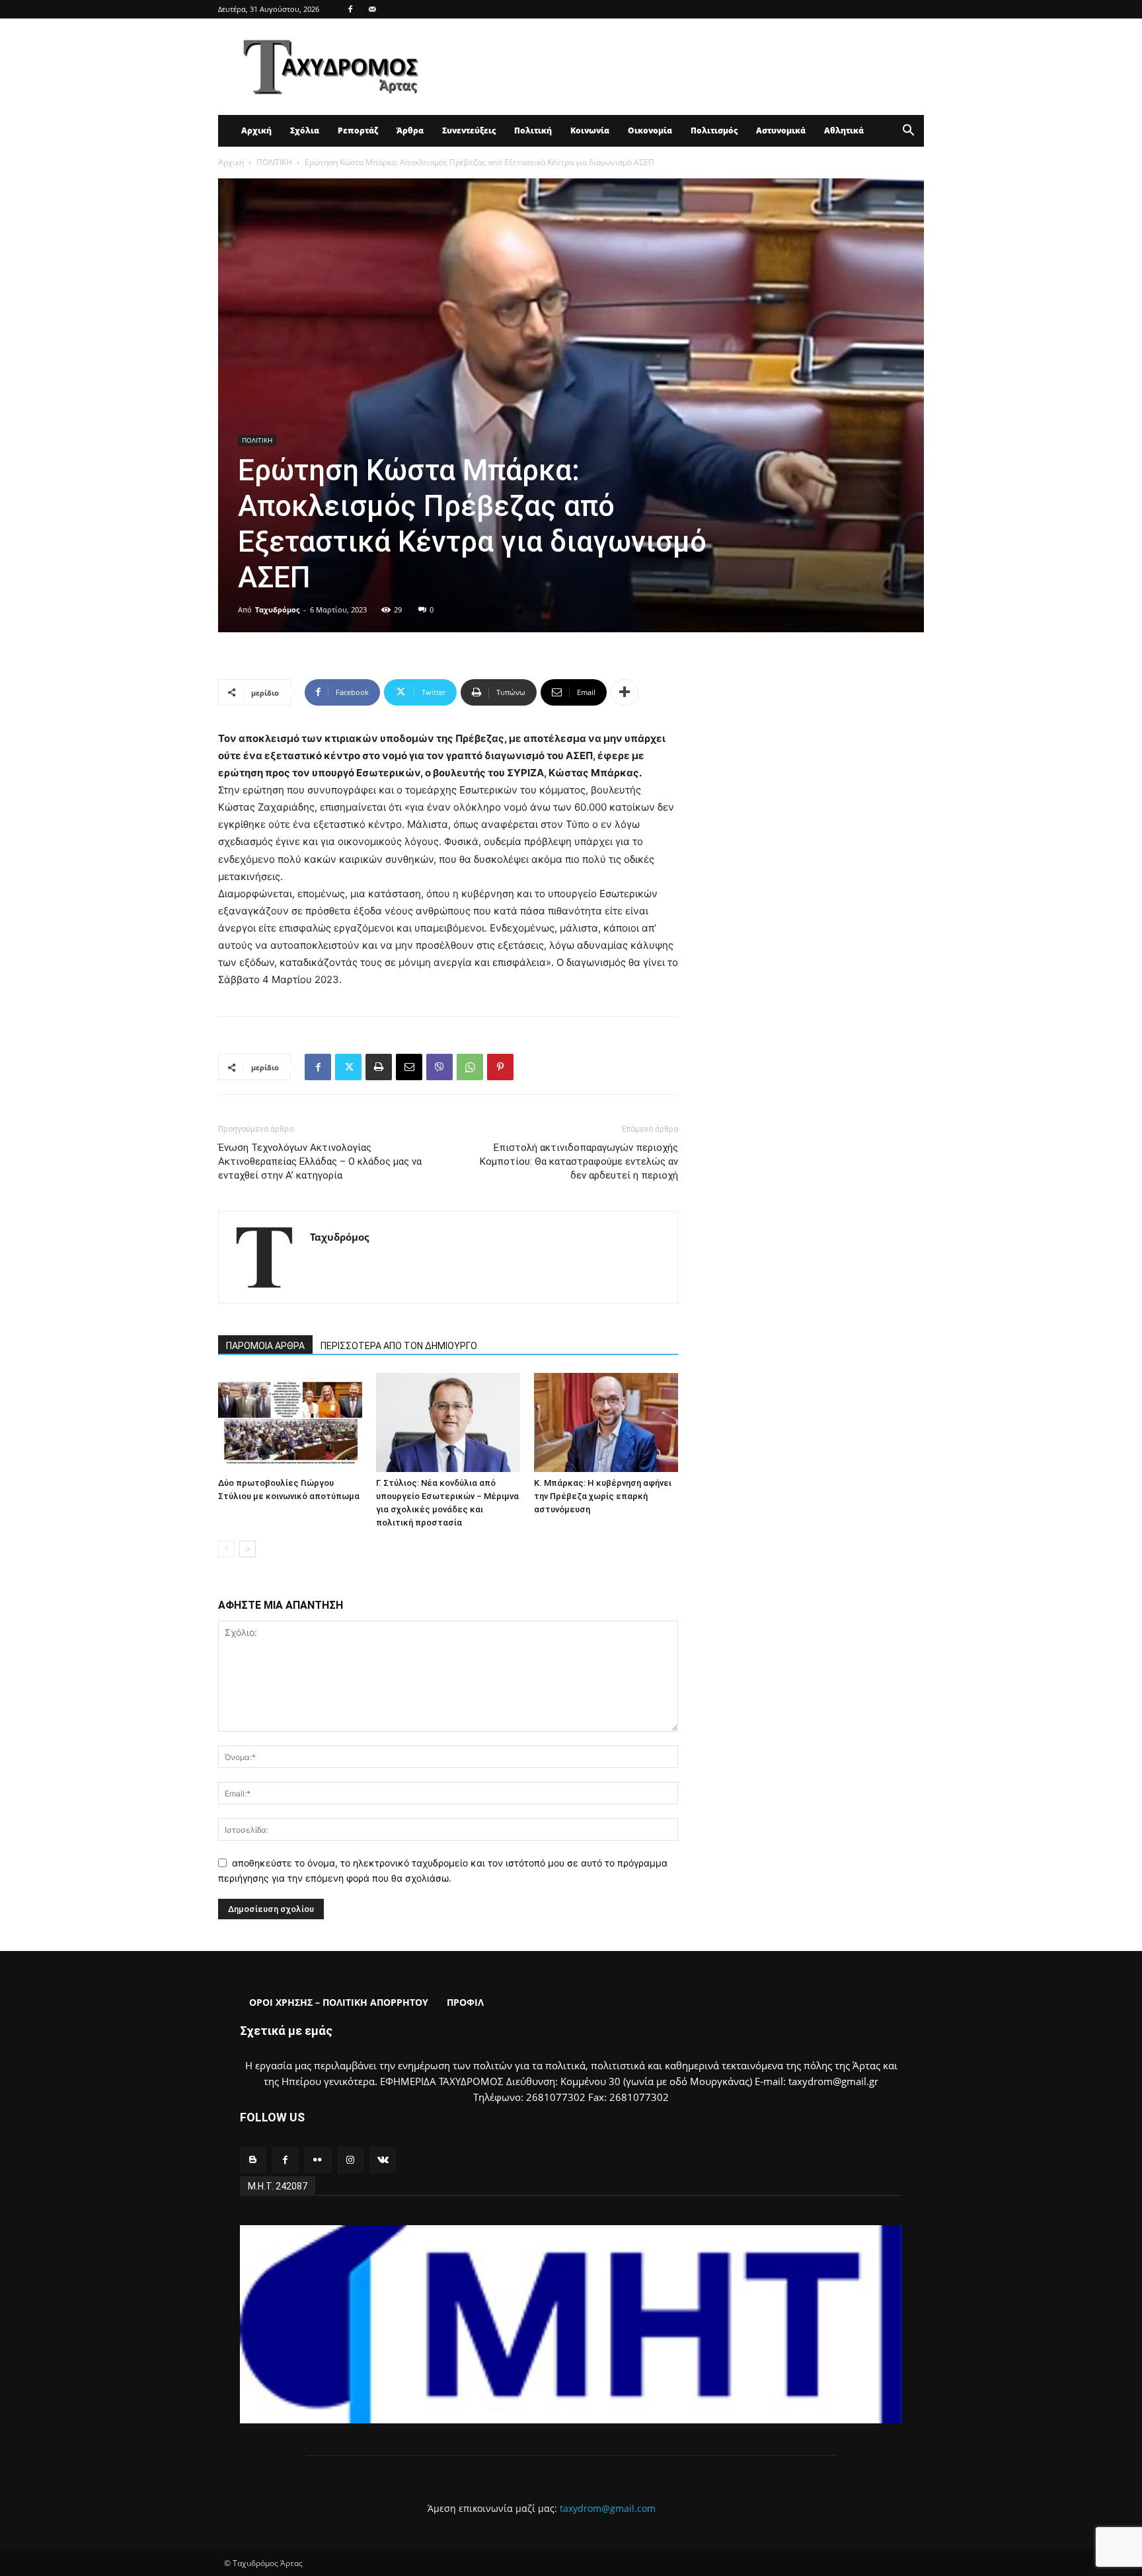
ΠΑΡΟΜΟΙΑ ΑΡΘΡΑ (265, 1346)
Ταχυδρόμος (277, 609)
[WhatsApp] (470, 1067)
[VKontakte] (383, 2160)
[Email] (409, 1067)
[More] (625, 692)
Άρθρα (410, 130)
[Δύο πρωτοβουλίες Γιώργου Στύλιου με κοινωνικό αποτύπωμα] (290, 1422)
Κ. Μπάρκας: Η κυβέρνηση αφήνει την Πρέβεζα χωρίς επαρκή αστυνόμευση (603, 1496)
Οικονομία (650, 130)
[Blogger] (253, 2160)
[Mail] (372, 9)
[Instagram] (351, 2160)
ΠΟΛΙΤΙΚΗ (274, 162)
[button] (908, 132)
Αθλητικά (844, 130)
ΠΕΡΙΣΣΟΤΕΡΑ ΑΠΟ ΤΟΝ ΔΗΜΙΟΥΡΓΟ (399, 1346)
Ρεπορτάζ (358, 130)
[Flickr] (318, 2160)
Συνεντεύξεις (469, 130)
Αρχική (256, 130)
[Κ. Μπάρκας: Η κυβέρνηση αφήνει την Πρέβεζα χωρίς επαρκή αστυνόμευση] (606, 1422)
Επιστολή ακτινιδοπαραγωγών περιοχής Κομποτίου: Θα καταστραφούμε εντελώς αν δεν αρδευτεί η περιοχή (579, 1161)
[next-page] (247, 1549)
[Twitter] (348, 1067)
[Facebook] (350, 9)
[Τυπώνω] (379, 1067)
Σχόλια (305, 130)
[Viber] (439, 1067)
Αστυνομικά (781, 130)
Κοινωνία (590, 130)
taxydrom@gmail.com (608, 2508)
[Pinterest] (500, 1067)
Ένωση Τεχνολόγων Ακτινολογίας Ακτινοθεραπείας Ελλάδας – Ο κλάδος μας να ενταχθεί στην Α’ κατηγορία (320, 1161)
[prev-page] (226, 1549)
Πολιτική (533, 130)
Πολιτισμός (714, 130)
